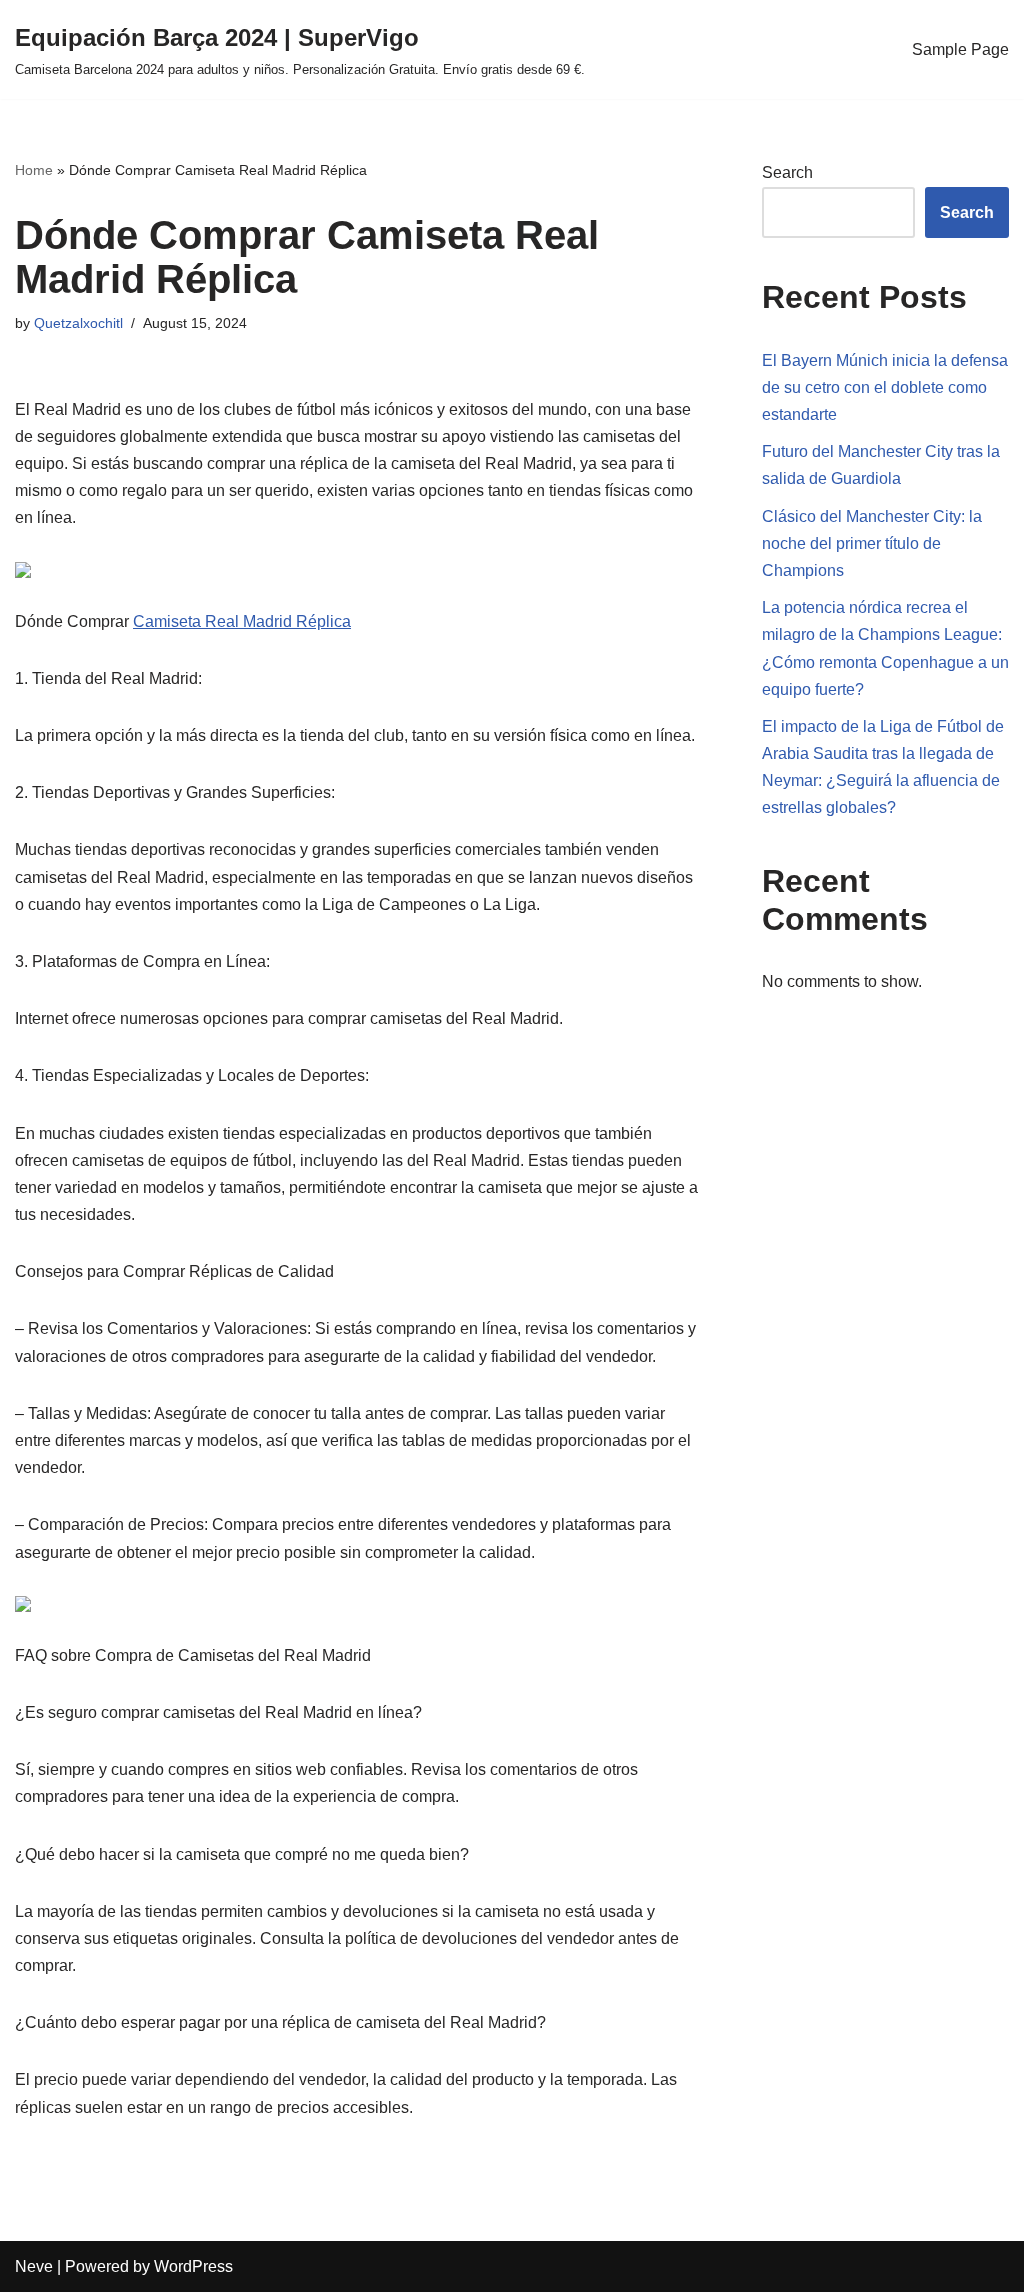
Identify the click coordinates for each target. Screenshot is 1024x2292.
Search (787, 172)
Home (34, 170)
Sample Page (960, 49)
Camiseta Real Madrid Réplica (242, 621)
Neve (34, 2266)
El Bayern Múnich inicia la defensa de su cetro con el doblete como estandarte (885, 387)
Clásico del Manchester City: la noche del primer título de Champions (872, 543)
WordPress (193, 2266)
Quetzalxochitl (78, 323)
